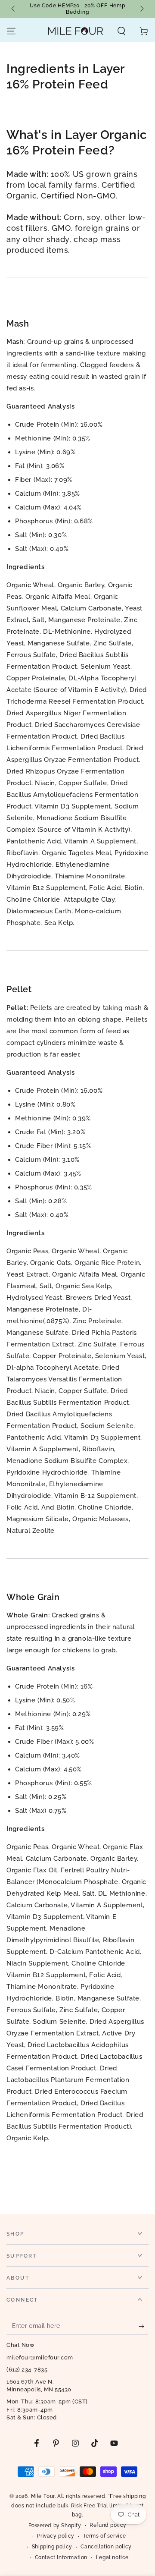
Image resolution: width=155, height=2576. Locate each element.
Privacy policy (56, 2536)
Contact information (61, 2557)
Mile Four (43, 2496)
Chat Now (20, 2345)
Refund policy (108, 2525)
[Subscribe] (144, 2326)
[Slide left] (14, 9)
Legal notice (112, 2557)
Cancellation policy (106, 2547)
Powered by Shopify (55, 2526)
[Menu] (11, 31)
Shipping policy (52, 2547)
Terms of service (105, 2536)
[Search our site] (121, 31)
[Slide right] (141, 9)
